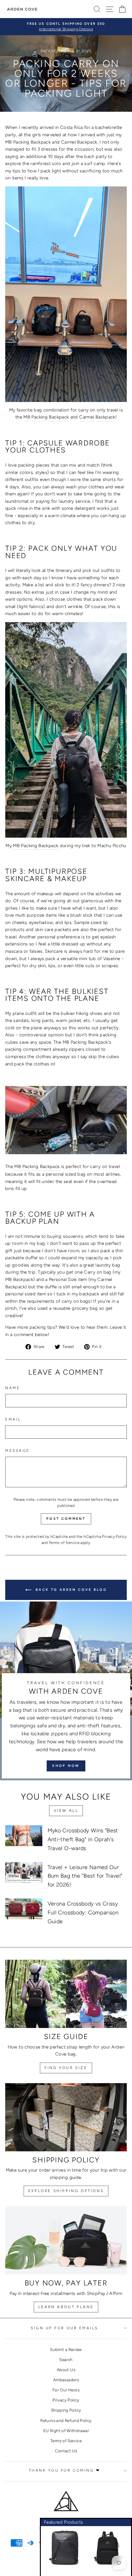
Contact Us (66, 2451)
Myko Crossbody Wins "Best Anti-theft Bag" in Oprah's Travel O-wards (83, 1839)
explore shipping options (66, 2191)
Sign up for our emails (64, 2328)
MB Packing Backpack (46, 417)
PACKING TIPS (53, 51)
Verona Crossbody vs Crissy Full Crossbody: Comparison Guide (83, 1913)
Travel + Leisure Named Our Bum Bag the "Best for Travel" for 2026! (85, 1876)
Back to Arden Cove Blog (70, 1590)
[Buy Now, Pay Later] (66, 2240)
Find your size (66, 2068)
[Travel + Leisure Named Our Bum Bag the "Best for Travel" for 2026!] (24, 1872)
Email (13, 1419)
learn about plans (66, 2307)
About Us (66, 2370)
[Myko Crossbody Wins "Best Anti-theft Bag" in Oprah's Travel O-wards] (24, 1836)
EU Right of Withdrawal (66, 2431)
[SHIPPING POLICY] (66, 2117)
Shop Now (66, 1766)
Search (66, 2360)
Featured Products (63, 2522)
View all (66, 1811)
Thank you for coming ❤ (65, 2470)
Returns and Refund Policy (66, 2420)
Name (13, 1388)
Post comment (66, 1519)
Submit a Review (66, 2349)
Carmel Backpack (97, 417)
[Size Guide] (66, 1994)
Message (17, 1451)
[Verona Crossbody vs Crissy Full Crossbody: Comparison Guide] (24, 1909)
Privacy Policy (114, 1536)
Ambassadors (66, 2380)
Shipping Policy (66, 2410)
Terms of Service (64, 1543)
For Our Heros (66, 2390)
